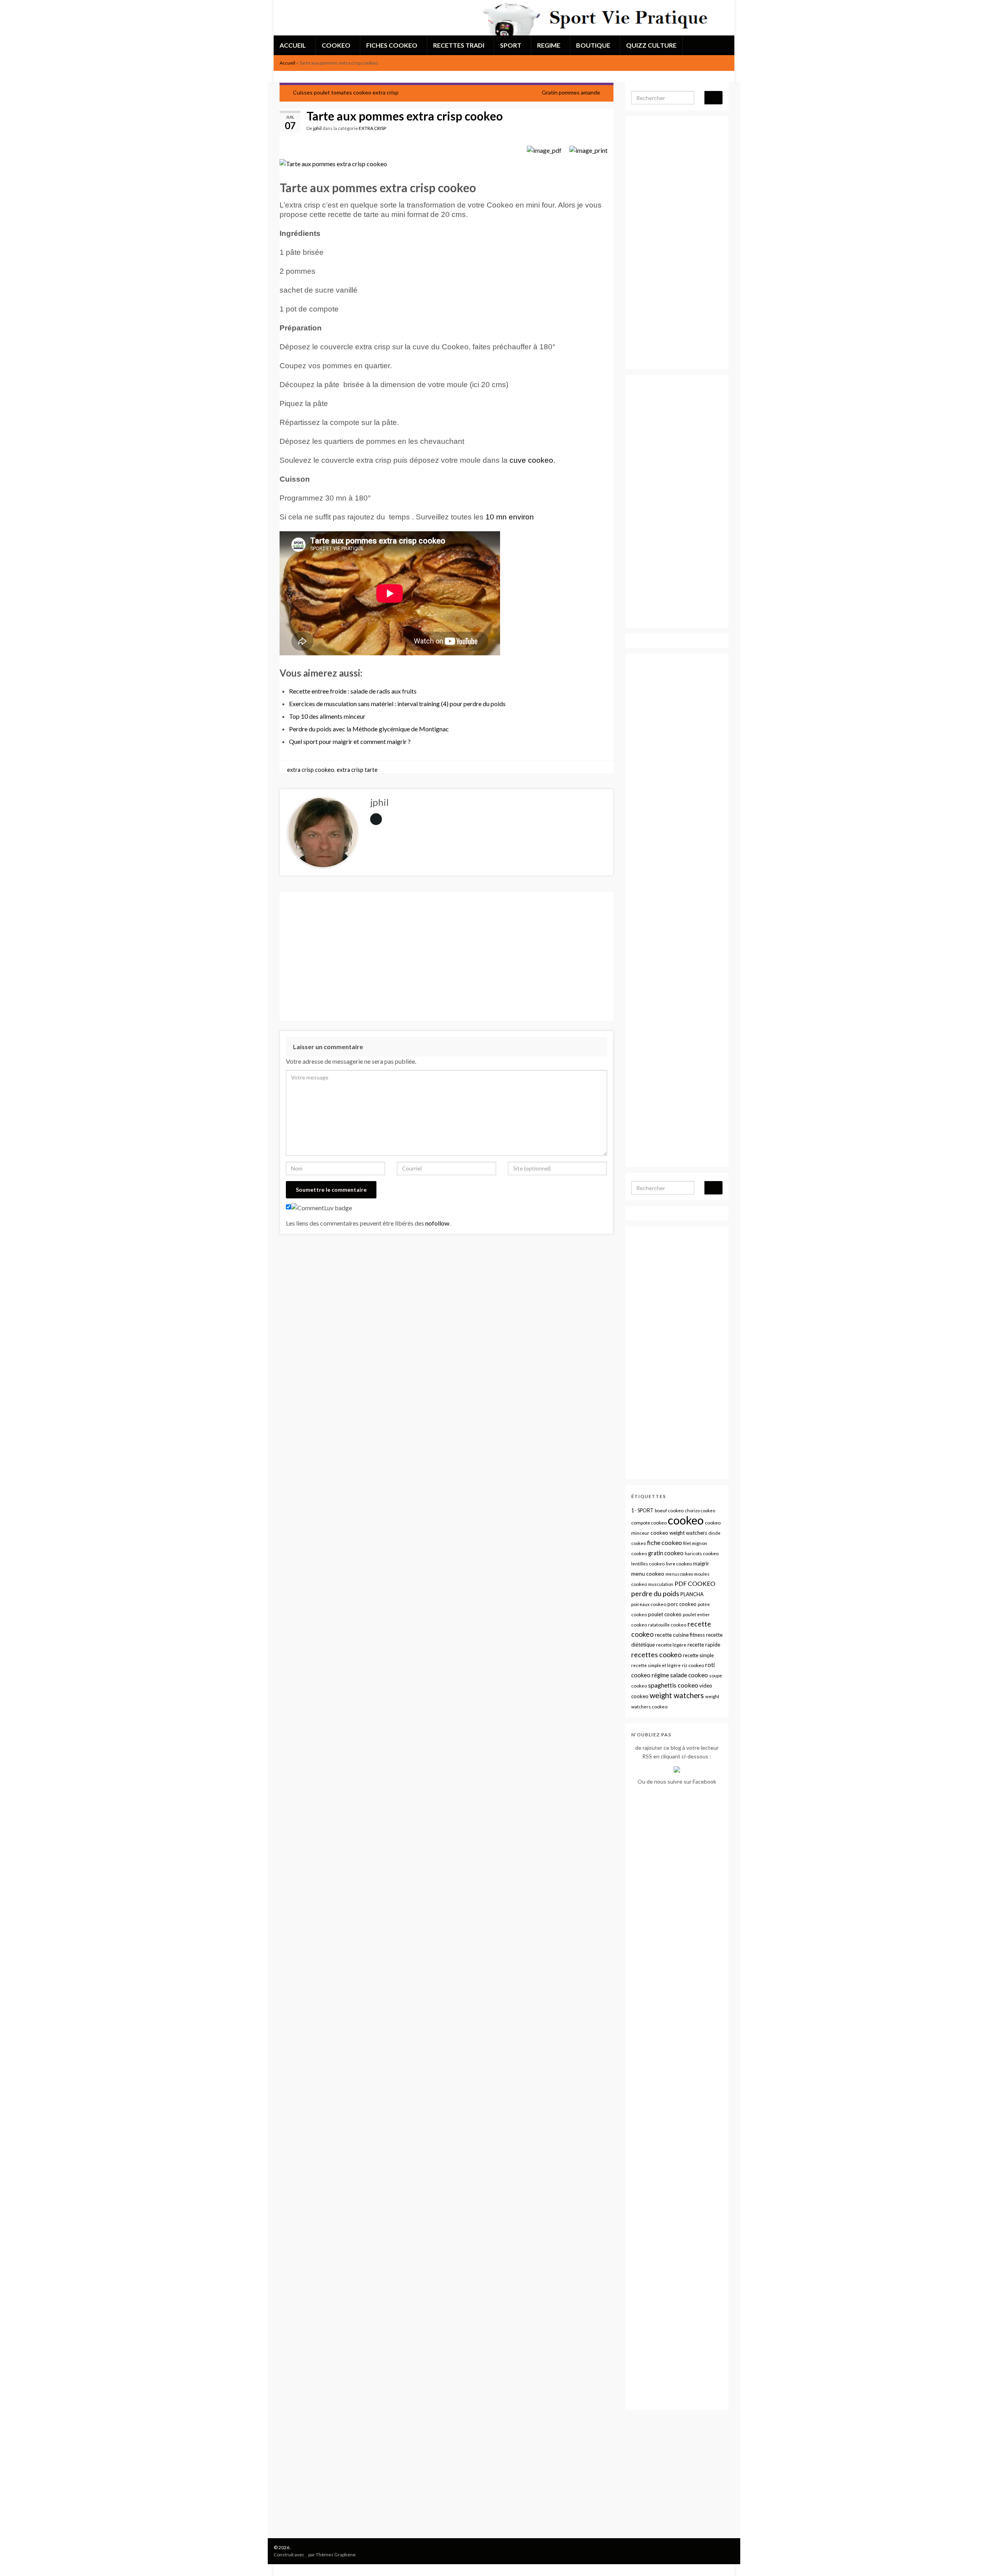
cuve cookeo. (532, 460)
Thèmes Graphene (336, 2555)
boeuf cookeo (669, 1511)
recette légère (671, 1645)
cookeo (686, 1520)
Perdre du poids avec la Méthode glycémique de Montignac (369, 729)
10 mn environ (510, 517)
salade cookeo (689, 1675)
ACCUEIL (293, 45)
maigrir (701, 1563)
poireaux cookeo (649, 1604)
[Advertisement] (447, 956)
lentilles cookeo (648, 1564)
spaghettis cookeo (673, 1685)
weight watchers (677, 1695)
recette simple (698, 1655)
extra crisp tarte (357, 770)
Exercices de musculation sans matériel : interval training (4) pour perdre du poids (397, 704)
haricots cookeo (702, 1553)
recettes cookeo (656, 1654)
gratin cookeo (666, 1553)
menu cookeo (648, 1574)
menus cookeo (679, 1574)
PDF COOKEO (695, 1583)
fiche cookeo (664, 1542)
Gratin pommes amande (571, 92)
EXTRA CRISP (372, 128)
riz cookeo (693, 1665)
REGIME (549, 45)
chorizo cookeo (700, 1511)
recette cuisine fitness (680, 1635)
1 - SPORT (642, 1511)
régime (660, 1675)
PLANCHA (692, 1594)
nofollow (437, 1223)
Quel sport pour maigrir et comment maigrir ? (350, 741)
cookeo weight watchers (679, 1533)
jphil (317, 128)
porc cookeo (682, 1604)
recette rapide (704, 1645)
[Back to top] (990, 2558)
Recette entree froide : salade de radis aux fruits (353, 691)
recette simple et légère (656, 1665)
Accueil (287, 63)
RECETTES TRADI (459, 45)
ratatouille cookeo (667, 1625)
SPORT (511, 45)
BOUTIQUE (594, 45)
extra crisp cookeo (311, 770)
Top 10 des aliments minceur (327, 716)
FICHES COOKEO (392, 45)
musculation (661, 1584)
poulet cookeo (665, 1614)
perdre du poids (655, 1594)
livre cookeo (679, 1564)
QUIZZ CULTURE (651, 45)
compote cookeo (649, 1523)
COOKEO (337, 45)
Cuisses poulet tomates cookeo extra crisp (346, 92)
